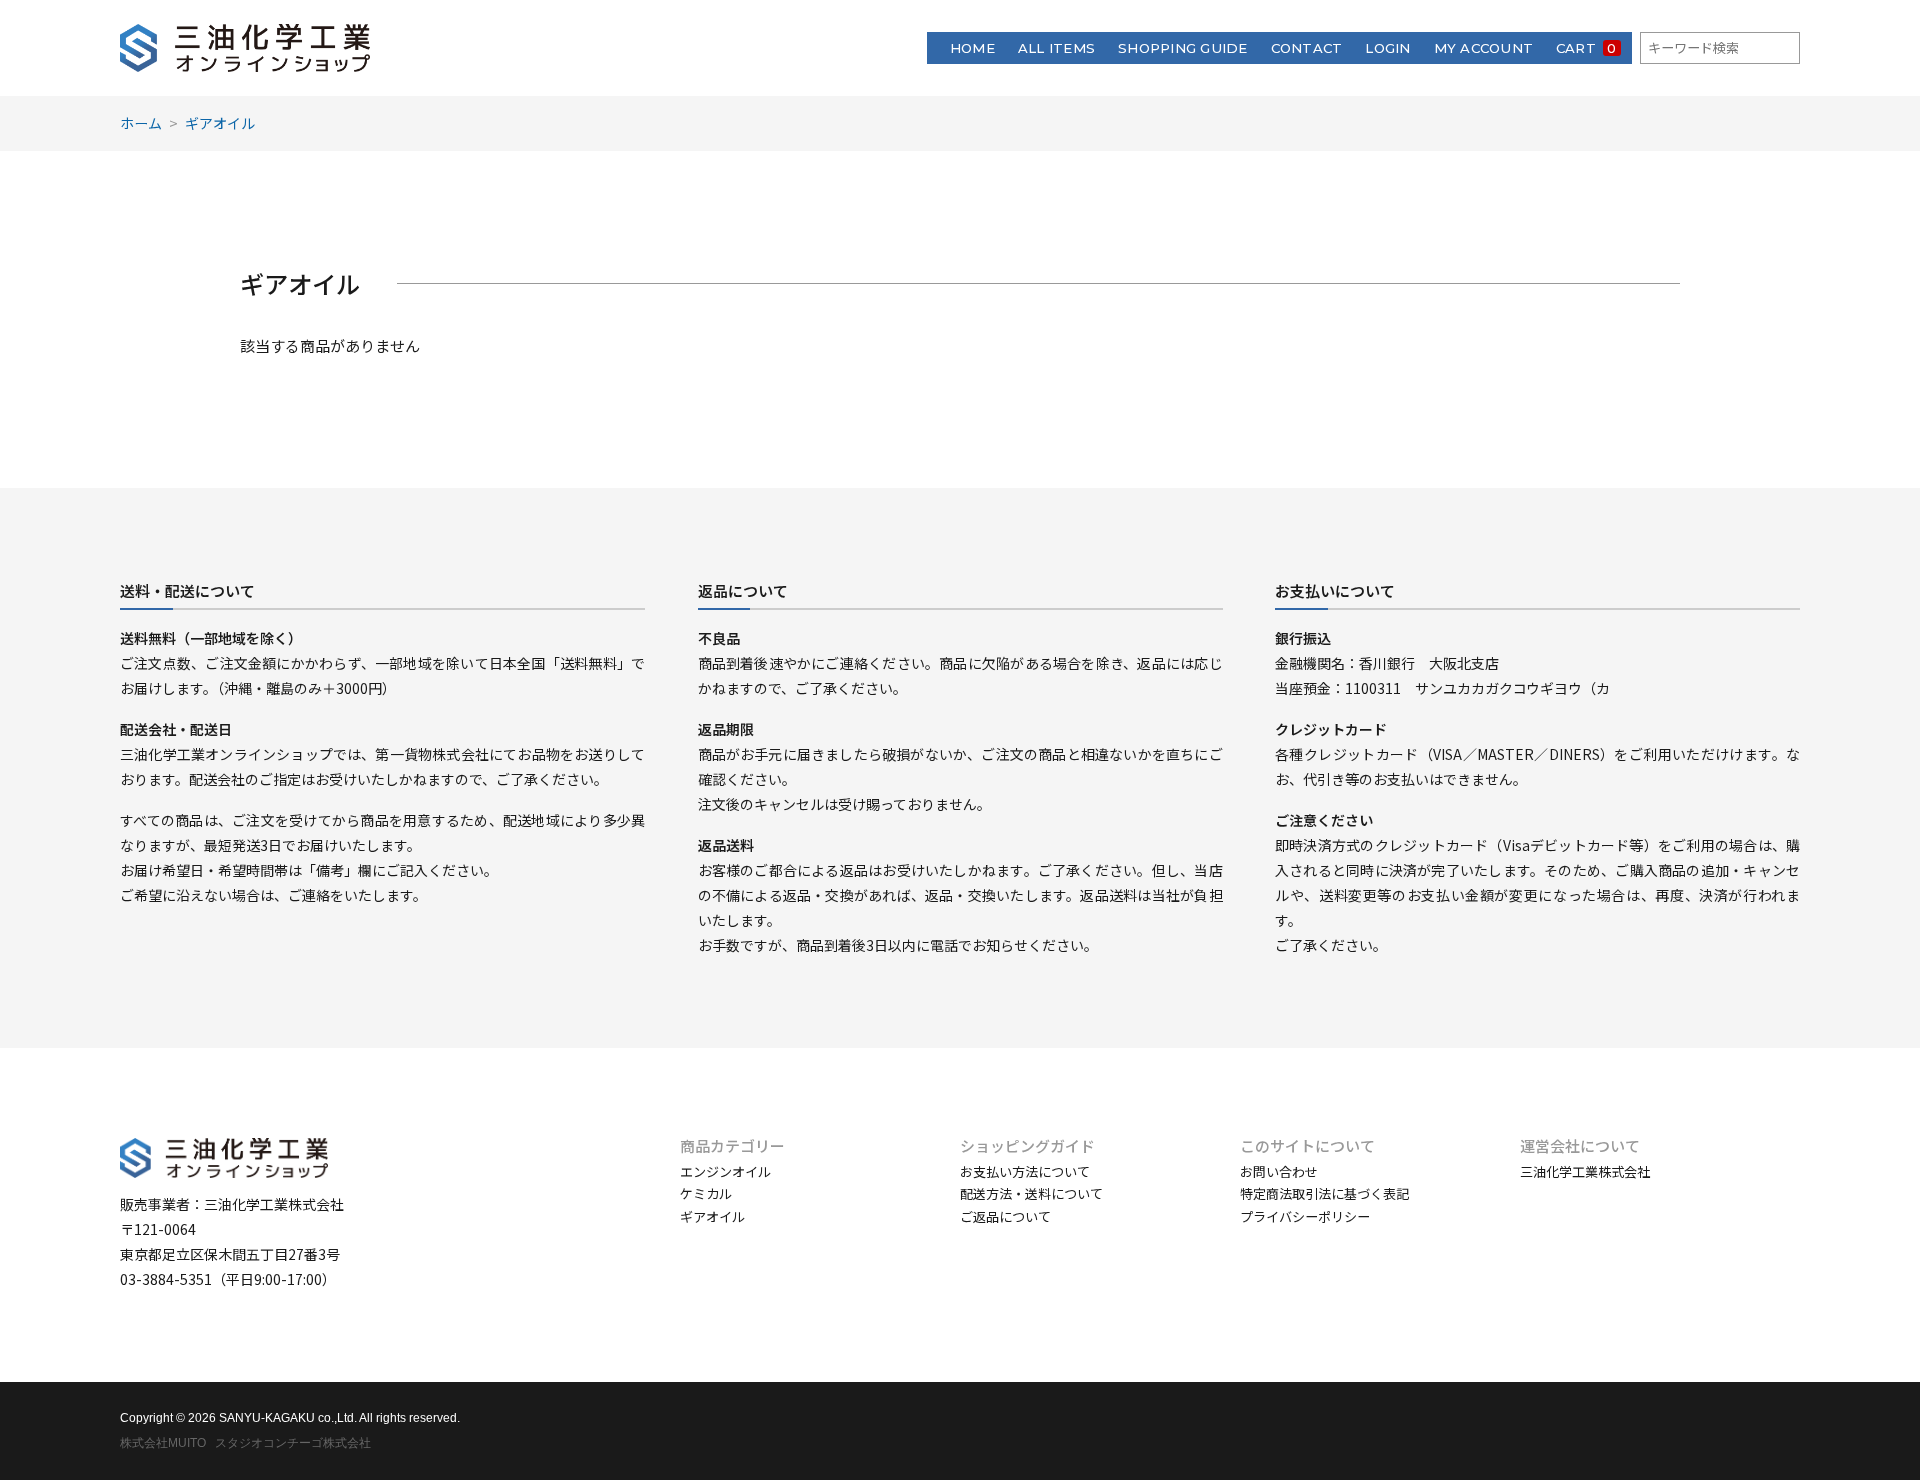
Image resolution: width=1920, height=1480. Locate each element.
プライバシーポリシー (1305, 1216)
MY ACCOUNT (1484, 48)
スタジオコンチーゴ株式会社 (293, 1443)
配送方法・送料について (1031, 1193)
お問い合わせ (1279, 1171)
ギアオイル (220, 123)
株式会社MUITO (163, 1443)
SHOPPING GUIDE (1183, 48)
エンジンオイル (725, 1171)
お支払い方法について (1025, 1171)
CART (1586, 48)
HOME (972, 48)
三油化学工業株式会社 (1585, 1171)
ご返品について (1005, 1216)
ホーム (141, 123)
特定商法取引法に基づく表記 (1324, 1193)
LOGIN (1387, 48)
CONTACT (1307, 48)
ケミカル (706, 1193)
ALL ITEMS (1056, 48)
